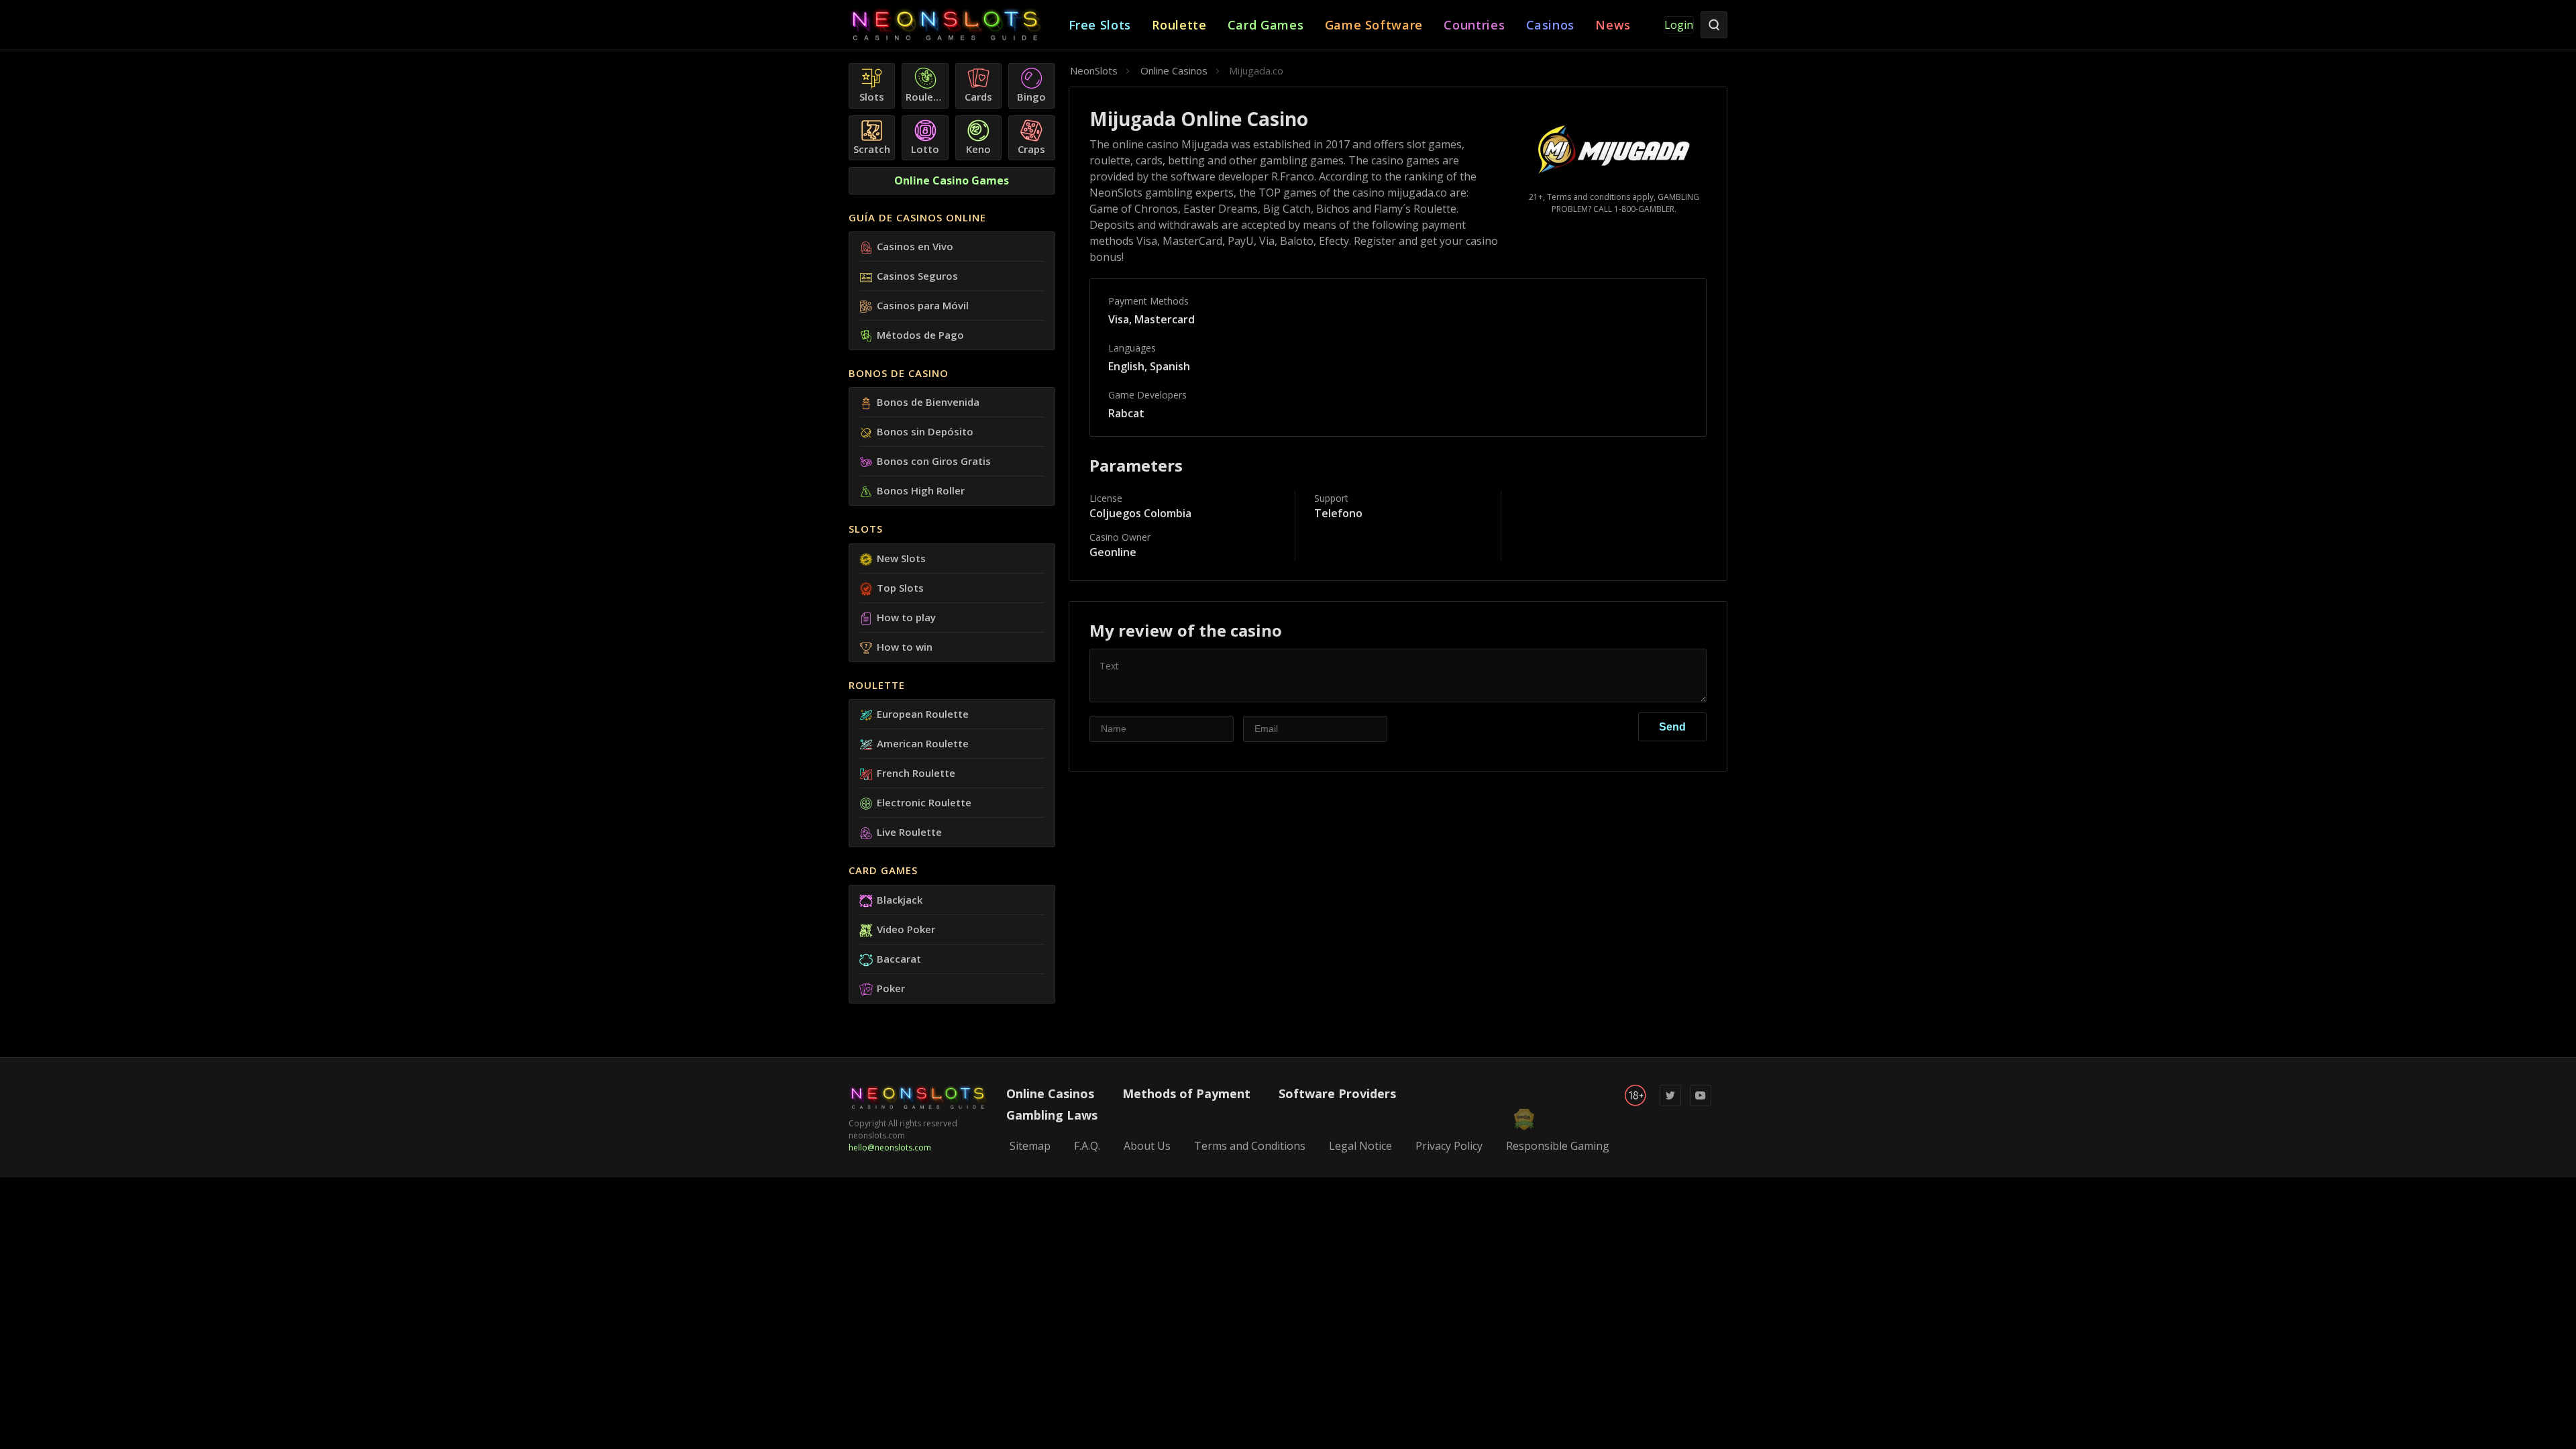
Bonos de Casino (899, 373)
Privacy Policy (1449, 1146)
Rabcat (1126, 413)
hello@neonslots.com (890, 1147)
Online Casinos (1050, 1093)
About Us (1147, 1146)
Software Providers (1337, 1093)
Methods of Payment (1186, 1093)
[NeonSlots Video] (1701, 1103)
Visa (1119, 319)
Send (1672, 727)
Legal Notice (1360, 1146)
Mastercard (1165, 319)
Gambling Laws (1052, 1115)
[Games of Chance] (959, 25)
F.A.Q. (1087, 1146)
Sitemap (1030, 1146)
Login (1679, 25)
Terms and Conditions (1250, 1146)
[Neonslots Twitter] (1670, 1103)
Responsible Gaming (1558, 1146)
